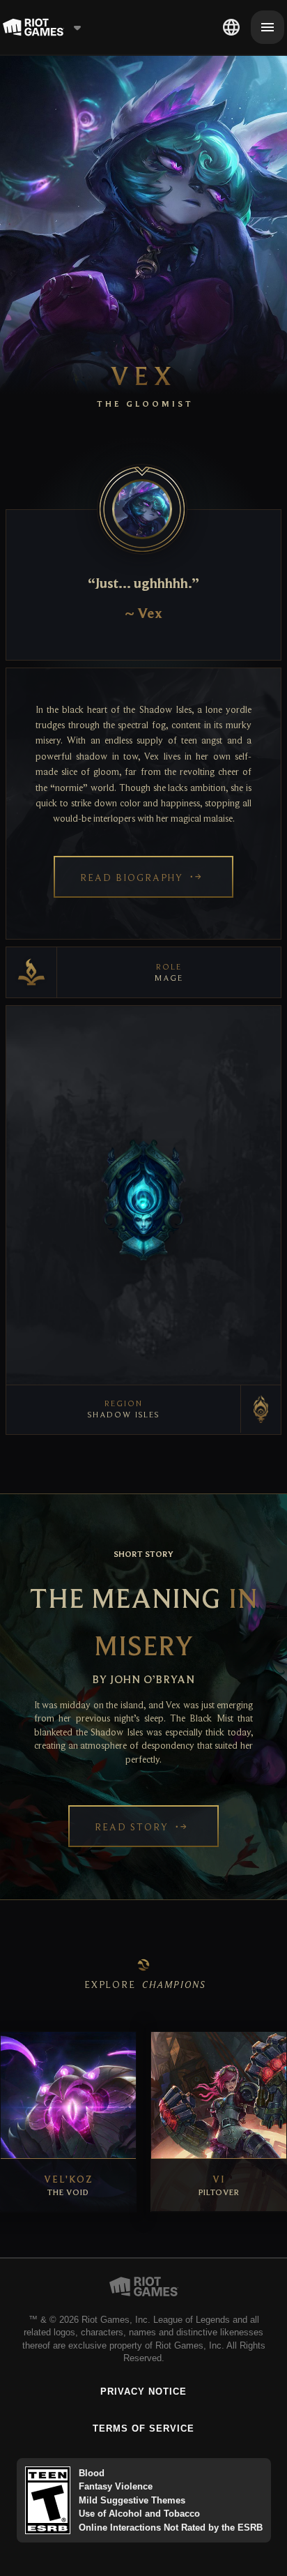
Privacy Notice (144, 2392)
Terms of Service (144, 2428)
